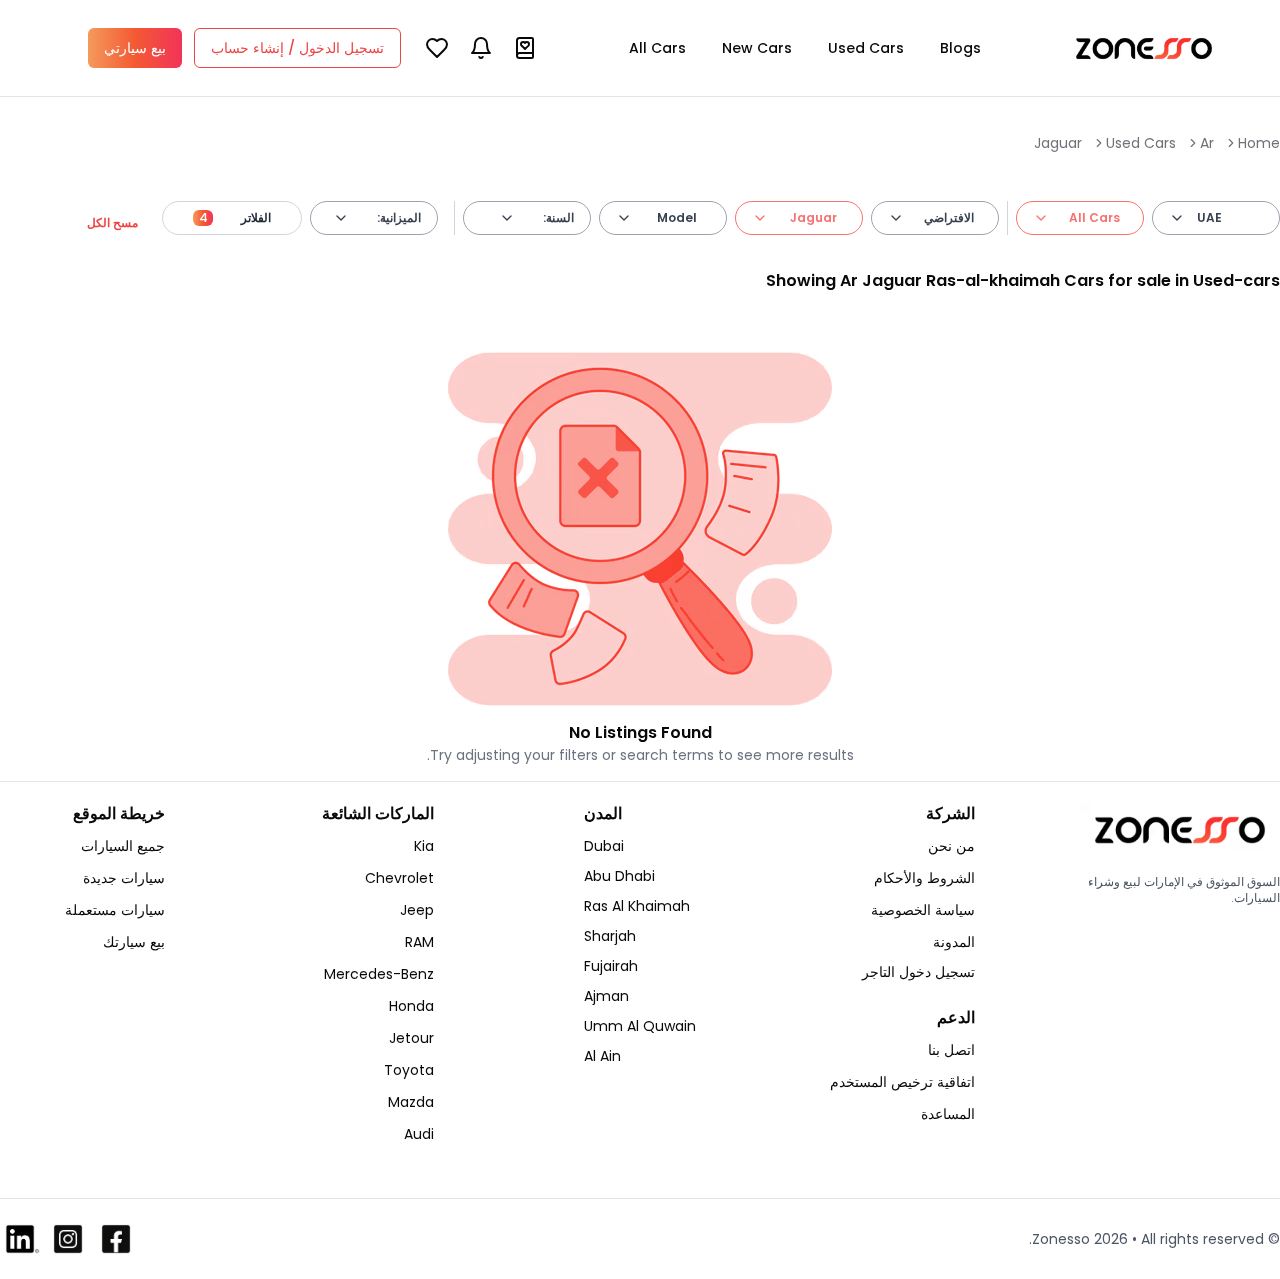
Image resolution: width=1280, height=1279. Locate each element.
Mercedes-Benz (379, 974)
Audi (419, 1134)
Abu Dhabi (619, 876)
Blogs (960, 48)
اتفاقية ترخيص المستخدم (902, 1082)
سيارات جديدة (124, 878)
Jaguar (1058, 143)
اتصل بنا (951, 1050)
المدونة (954, 942)
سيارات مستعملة (115, 910)
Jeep (417, 910)
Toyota (409, 1070)
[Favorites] (437, 48)
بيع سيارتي (135, 48)
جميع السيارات (123, 846)
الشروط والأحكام (924, 878)
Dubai (604, 846)
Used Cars (866, 48)
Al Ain (602, 1056)
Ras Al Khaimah (637, 906)
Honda (411, 1006)
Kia (424, 846)
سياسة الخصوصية (923, 910)
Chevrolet (399, 878)
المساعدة (948, 1114)
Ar (1207, 143)
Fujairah (611, 966)
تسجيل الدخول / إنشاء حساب (297, 48)
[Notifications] (481, 48)
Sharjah (610, 936)
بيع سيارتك (134, 942)
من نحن (951, 846)
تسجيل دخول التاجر (918, 972)
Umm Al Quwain (640, 1026)
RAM (419, 942)
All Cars (657, 48)
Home (1259, 143)
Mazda (411, 1102)
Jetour (411, 1038)
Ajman (606, 996)
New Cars (757, 48)
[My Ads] (525, 48)
